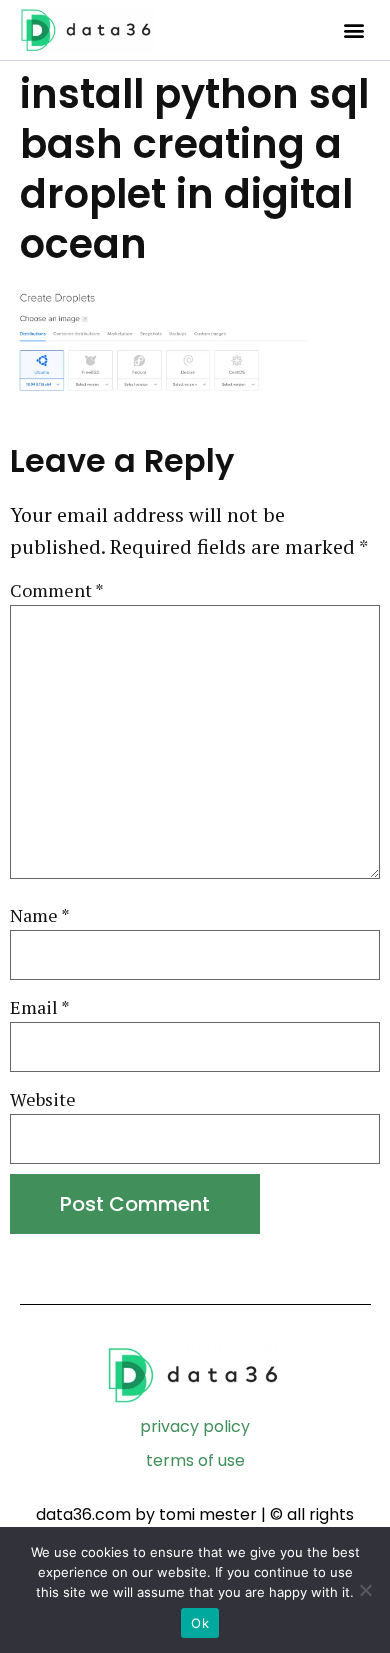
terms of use (195, 1460)
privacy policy (195, 1426)
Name (40, 915)
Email (40, 1007)
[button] (353, 30)
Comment (57, 590)
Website (43, 1099)
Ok (200, 1623)
